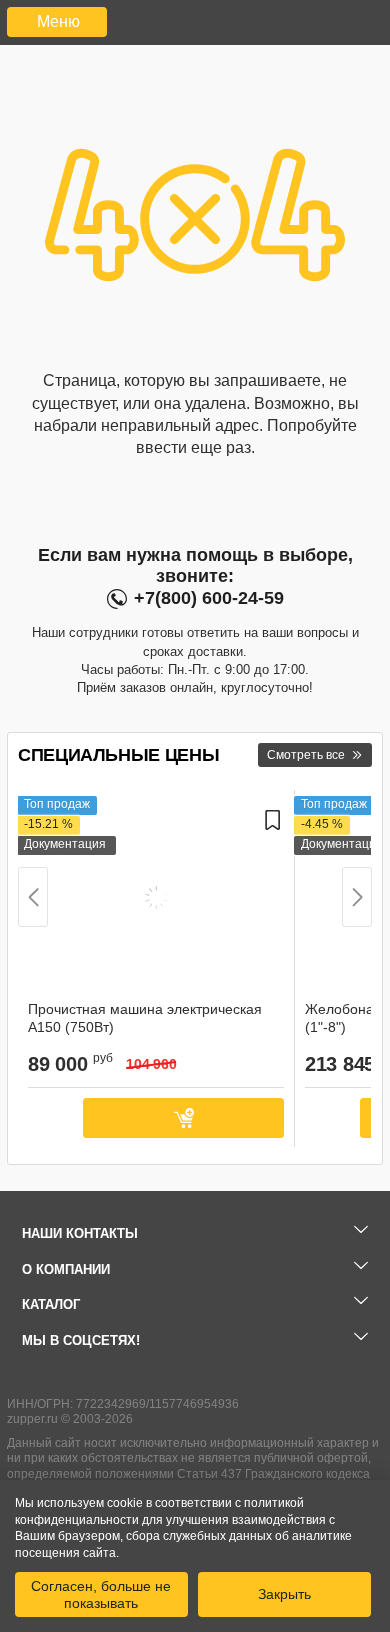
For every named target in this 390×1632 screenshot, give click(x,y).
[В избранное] (273, 900)
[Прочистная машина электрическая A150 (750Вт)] (156, 900)
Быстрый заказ (50, 1118)
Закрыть (284, 1594)
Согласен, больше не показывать (101, 1594)
